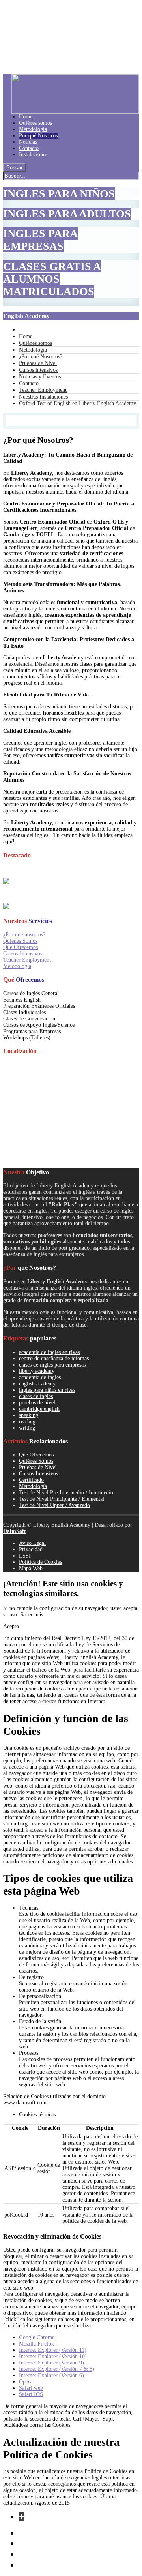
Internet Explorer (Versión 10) (53, 2356)
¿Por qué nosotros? (24, 935)
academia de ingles (40, 1377)
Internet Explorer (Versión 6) (51, 2375)
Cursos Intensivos (23, 954)
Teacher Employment (27, 960)
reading (27, 1422)
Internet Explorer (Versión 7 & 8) (57, 2369)
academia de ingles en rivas (49, 1352)
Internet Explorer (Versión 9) (51, 2363)
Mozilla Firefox (36, 2344)
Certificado (31, 1480)
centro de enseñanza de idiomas (54, 1358)
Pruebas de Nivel (38, 1467)
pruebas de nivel (37, 1403)
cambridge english (39, 1409)
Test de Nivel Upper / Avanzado (54, 1505)
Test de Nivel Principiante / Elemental (62, 1499)
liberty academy (37, 1371)
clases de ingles (36, 1396)
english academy (37, 1384)
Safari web (31, 2388)
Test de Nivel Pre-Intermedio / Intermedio (66, 1493)
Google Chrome (37, 2337)
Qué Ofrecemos (21, 947)
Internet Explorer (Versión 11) (53, 2350)
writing (27, 1428)
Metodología (17, 966)
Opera (26, 2382)
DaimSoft (15, 1531)
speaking (29, 1415)
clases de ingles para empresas (52, 1365)
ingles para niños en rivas (47, 1390)
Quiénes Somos (20, 941)
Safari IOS (31, 2394)
